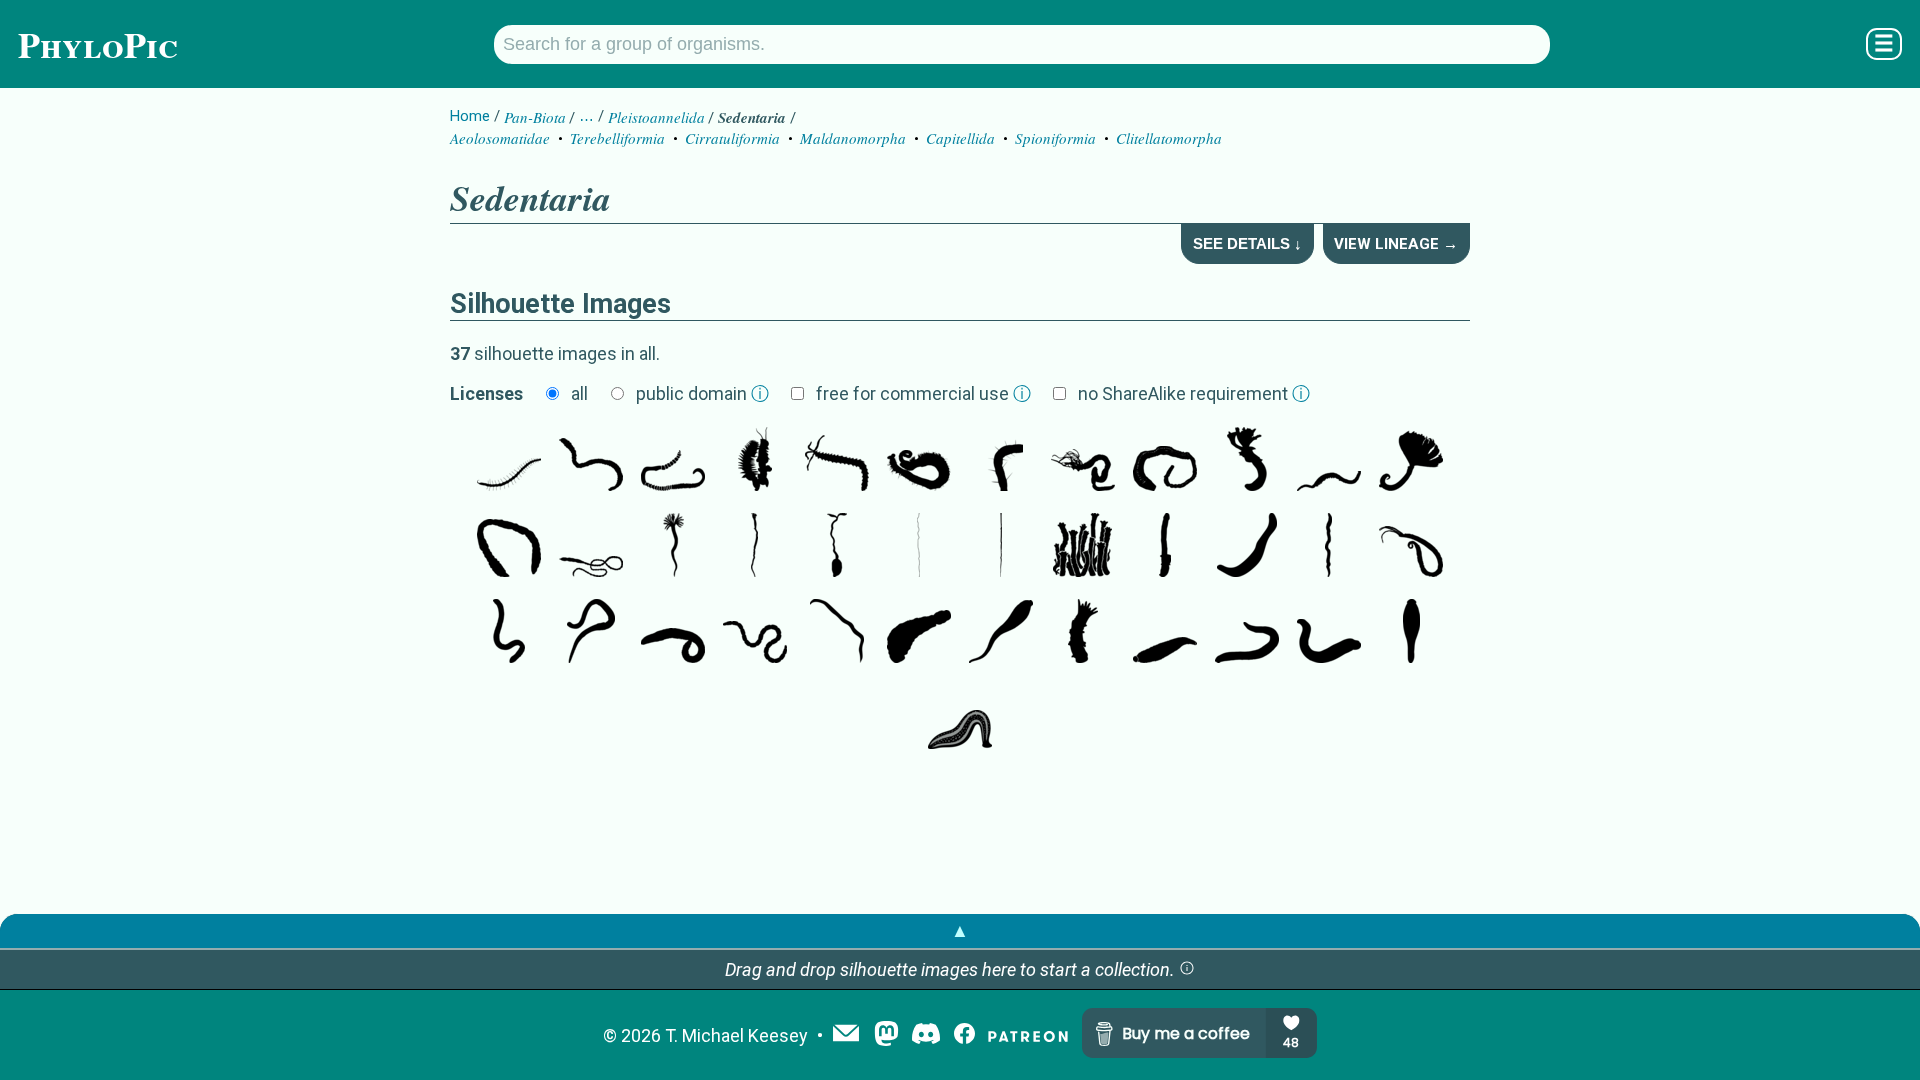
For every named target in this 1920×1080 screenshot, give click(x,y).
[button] (1187, 969)
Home (470, 116)
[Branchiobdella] (1083, 633)
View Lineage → (1396, 244)
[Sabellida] (1411, 461)
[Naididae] (509, 461)
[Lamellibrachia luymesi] (1083, 547)
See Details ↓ (1247, 243)
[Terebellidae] (1083, 461)
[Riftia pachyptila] (1165, 547)
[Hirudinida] (1165, 633)
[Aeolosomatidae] (1001, 461)
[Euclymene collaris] (591, 547)
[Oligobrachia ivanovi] (919, 547)
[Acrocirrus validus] (837, 461)
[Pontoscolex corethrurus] (509, 633)
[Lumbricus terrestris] (755, 633)
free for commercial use (923, 393)
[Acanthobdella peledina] (1001, 633)
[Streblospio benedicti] (1411, 547)
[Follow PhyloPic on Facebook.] (964, 1035)
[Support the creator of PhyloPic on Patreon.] (1028, 1035)
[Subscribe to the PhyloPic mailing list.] (846, 1035)
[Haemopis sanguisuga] (1247, 633)
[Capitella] (673, 461)
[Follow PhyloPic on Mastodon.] (886, 1035)
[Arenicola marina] (1165, 461)
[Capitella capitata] (591, 461)
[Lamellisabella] (1001, 547)
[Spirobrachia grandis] (755, 547)
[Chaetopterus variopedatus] (755, 461)
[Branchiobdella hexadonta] (919, 633)
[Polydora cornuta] (919, 461)
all (579, 393)
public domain (702, 393)
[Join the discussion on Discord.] (926, 1035)
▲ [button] (960, 930)
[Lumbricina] (591, 633)
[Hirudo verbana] (960, 719)
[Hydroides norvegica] (673, 547)
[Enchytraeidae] (837, 633)
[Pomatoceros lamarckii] (1247, 461)
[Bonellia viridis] (837, 547)
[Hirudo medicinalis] (1329, 633)
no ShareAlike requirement (1194, 393)
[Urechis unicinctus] (1247, 547)
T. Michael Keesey (736, 1035)
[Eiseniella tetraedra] (673, 633)
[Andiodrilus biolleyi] (1329, 547)
